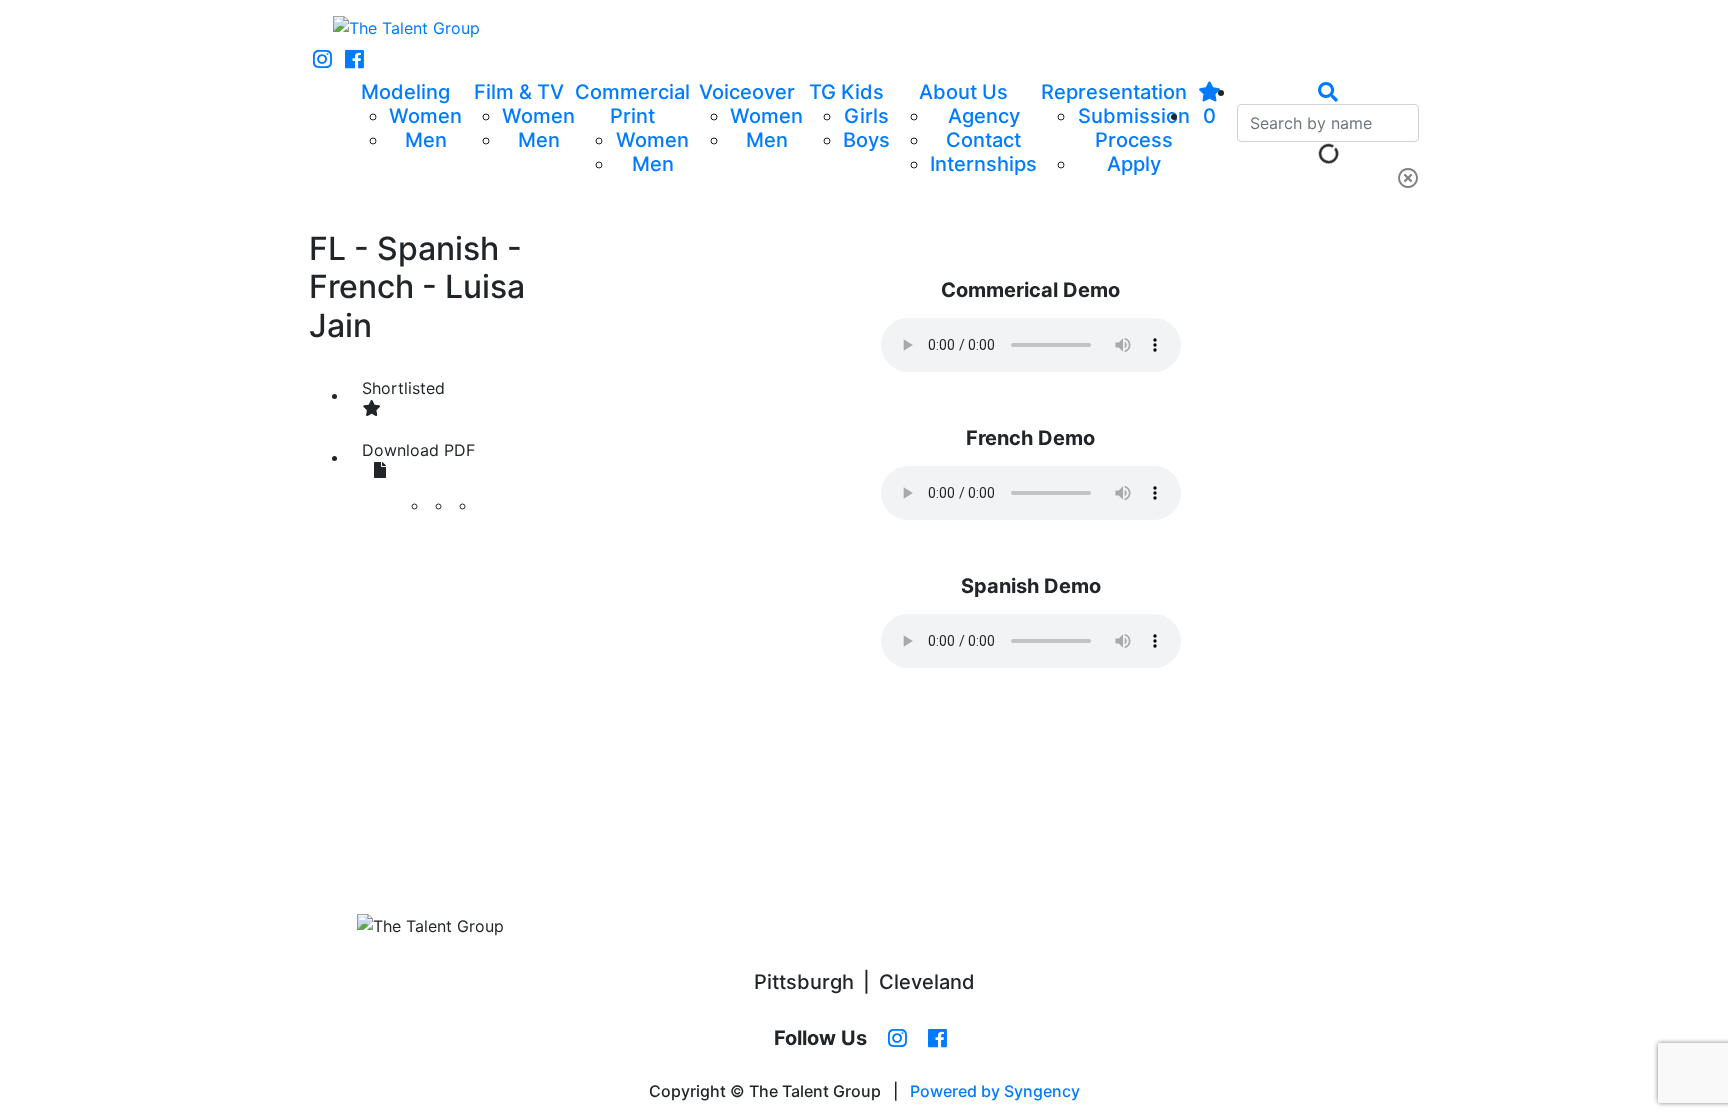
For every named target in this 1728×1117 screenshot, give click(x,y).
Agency (984, 116)
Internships (983, 164)
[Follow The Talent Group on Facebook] (354, 60)
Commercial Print (632, 104)
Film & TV (519, 92)
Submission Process (1134, 128)
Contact (983, 140)
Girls (866, 116)
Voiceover (747, 92)
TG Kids (846, 92)
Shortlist (403, 388)
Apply (1134, 164)
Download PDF (418, 450)
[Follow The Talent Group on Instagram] (322, 60)
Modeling (405, 92)
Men (426, 140)
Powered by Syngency (995, 1091)
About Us (963, 92)
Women (425, 116)
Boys (866, 140)
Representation (1114, 92)
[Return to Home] (406, 28)
